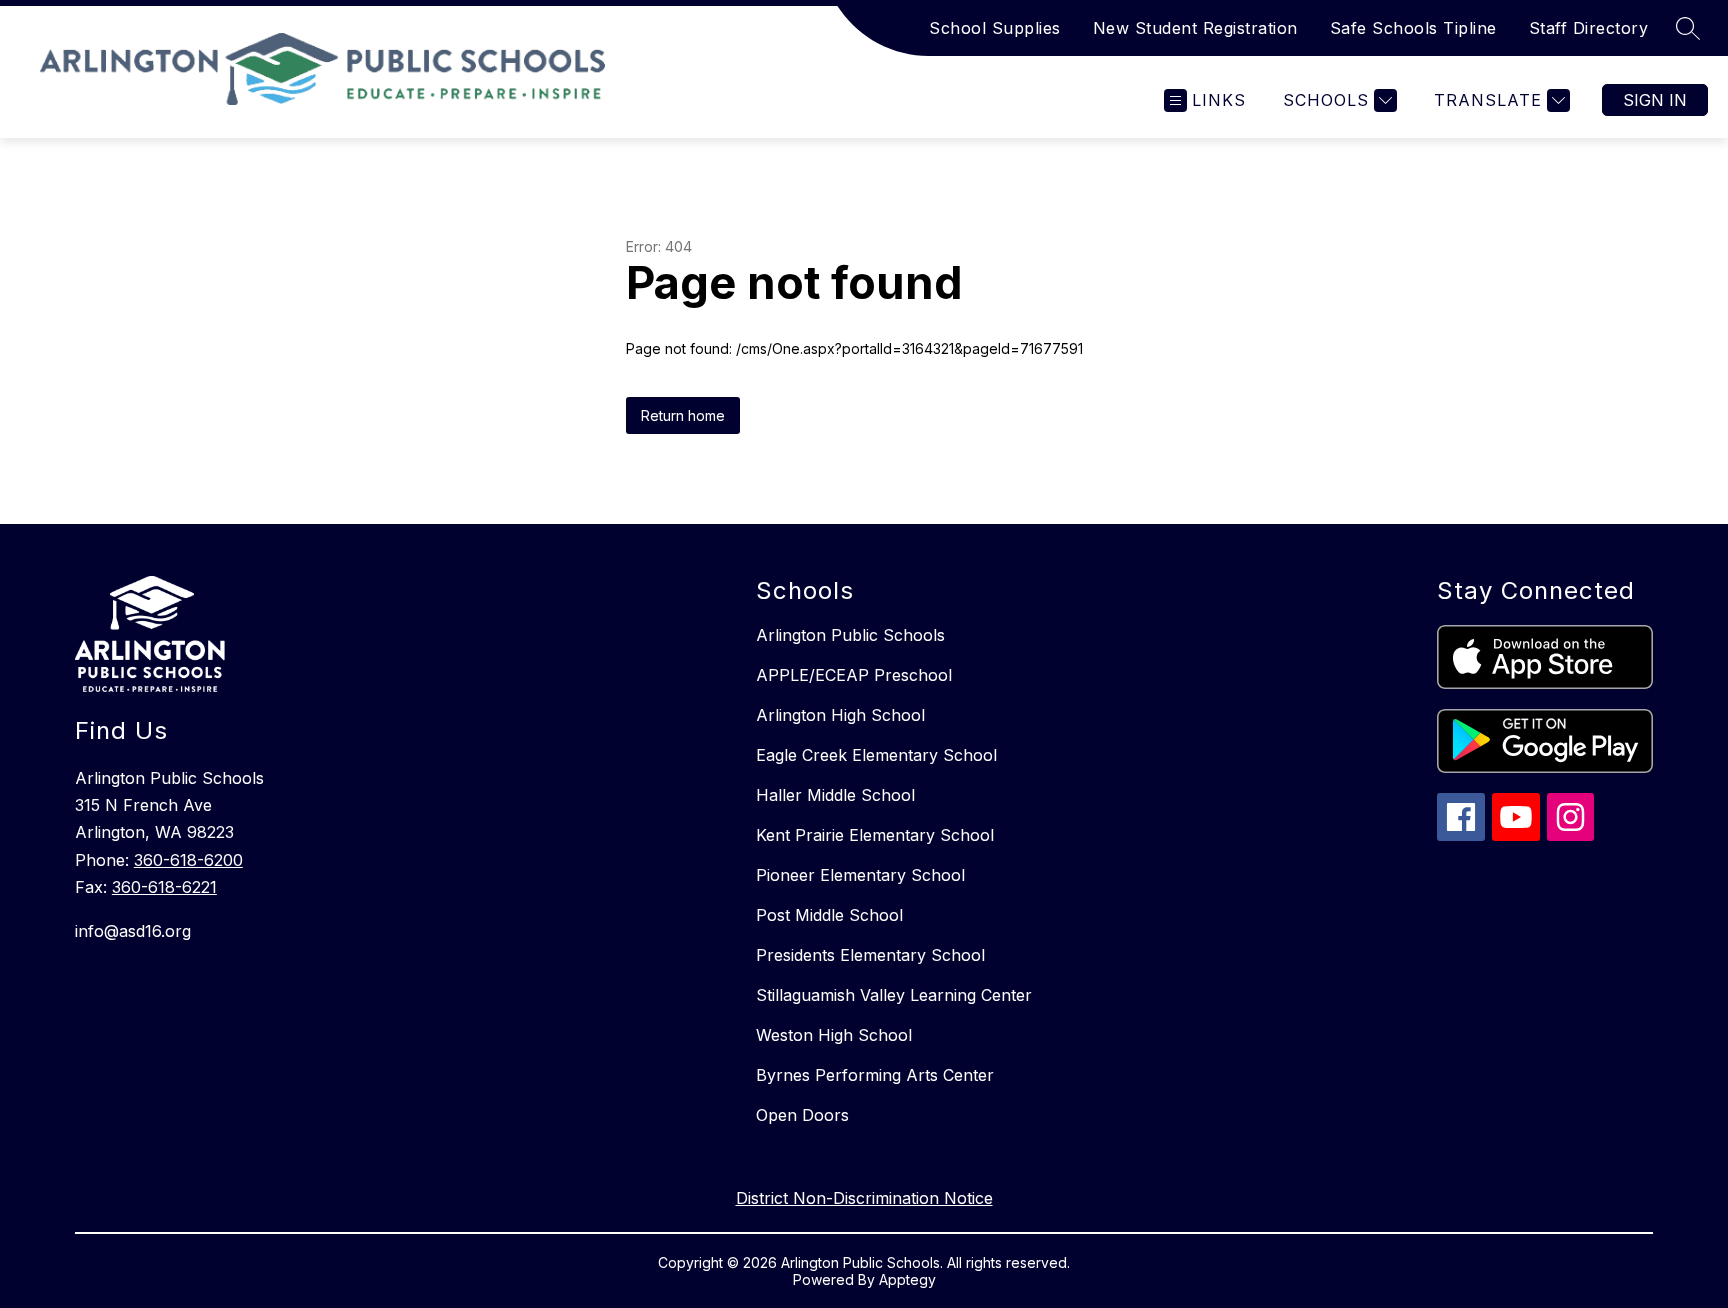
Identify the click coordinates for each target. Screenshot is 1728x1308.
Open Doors (802, 1115)
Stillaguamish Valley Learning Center (894, 995)
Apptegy (907, 1279)
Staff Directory (1589, 28)
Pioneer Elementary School (860, 875)
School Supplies (995, 28)
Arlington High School (840, 715)
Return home (683, 415)
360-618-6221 (164, 887)
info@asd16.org (133, 931)
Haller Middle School (835, 795)
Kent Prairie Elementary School (875, 835)
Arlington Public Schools (850, 635)
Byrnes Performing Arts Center (875, 1075)
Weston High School (834, 1035)
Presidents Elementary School (870, 955)
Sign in (1655, 100)
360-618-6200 (188, 860)
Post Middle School (829, 915)
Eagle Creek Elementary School (876, 755)
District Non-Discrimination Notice (864, 1198)
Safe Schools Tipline (1413, 28)
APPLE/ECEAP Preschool (854, 675)
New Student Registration (1195, 28)
